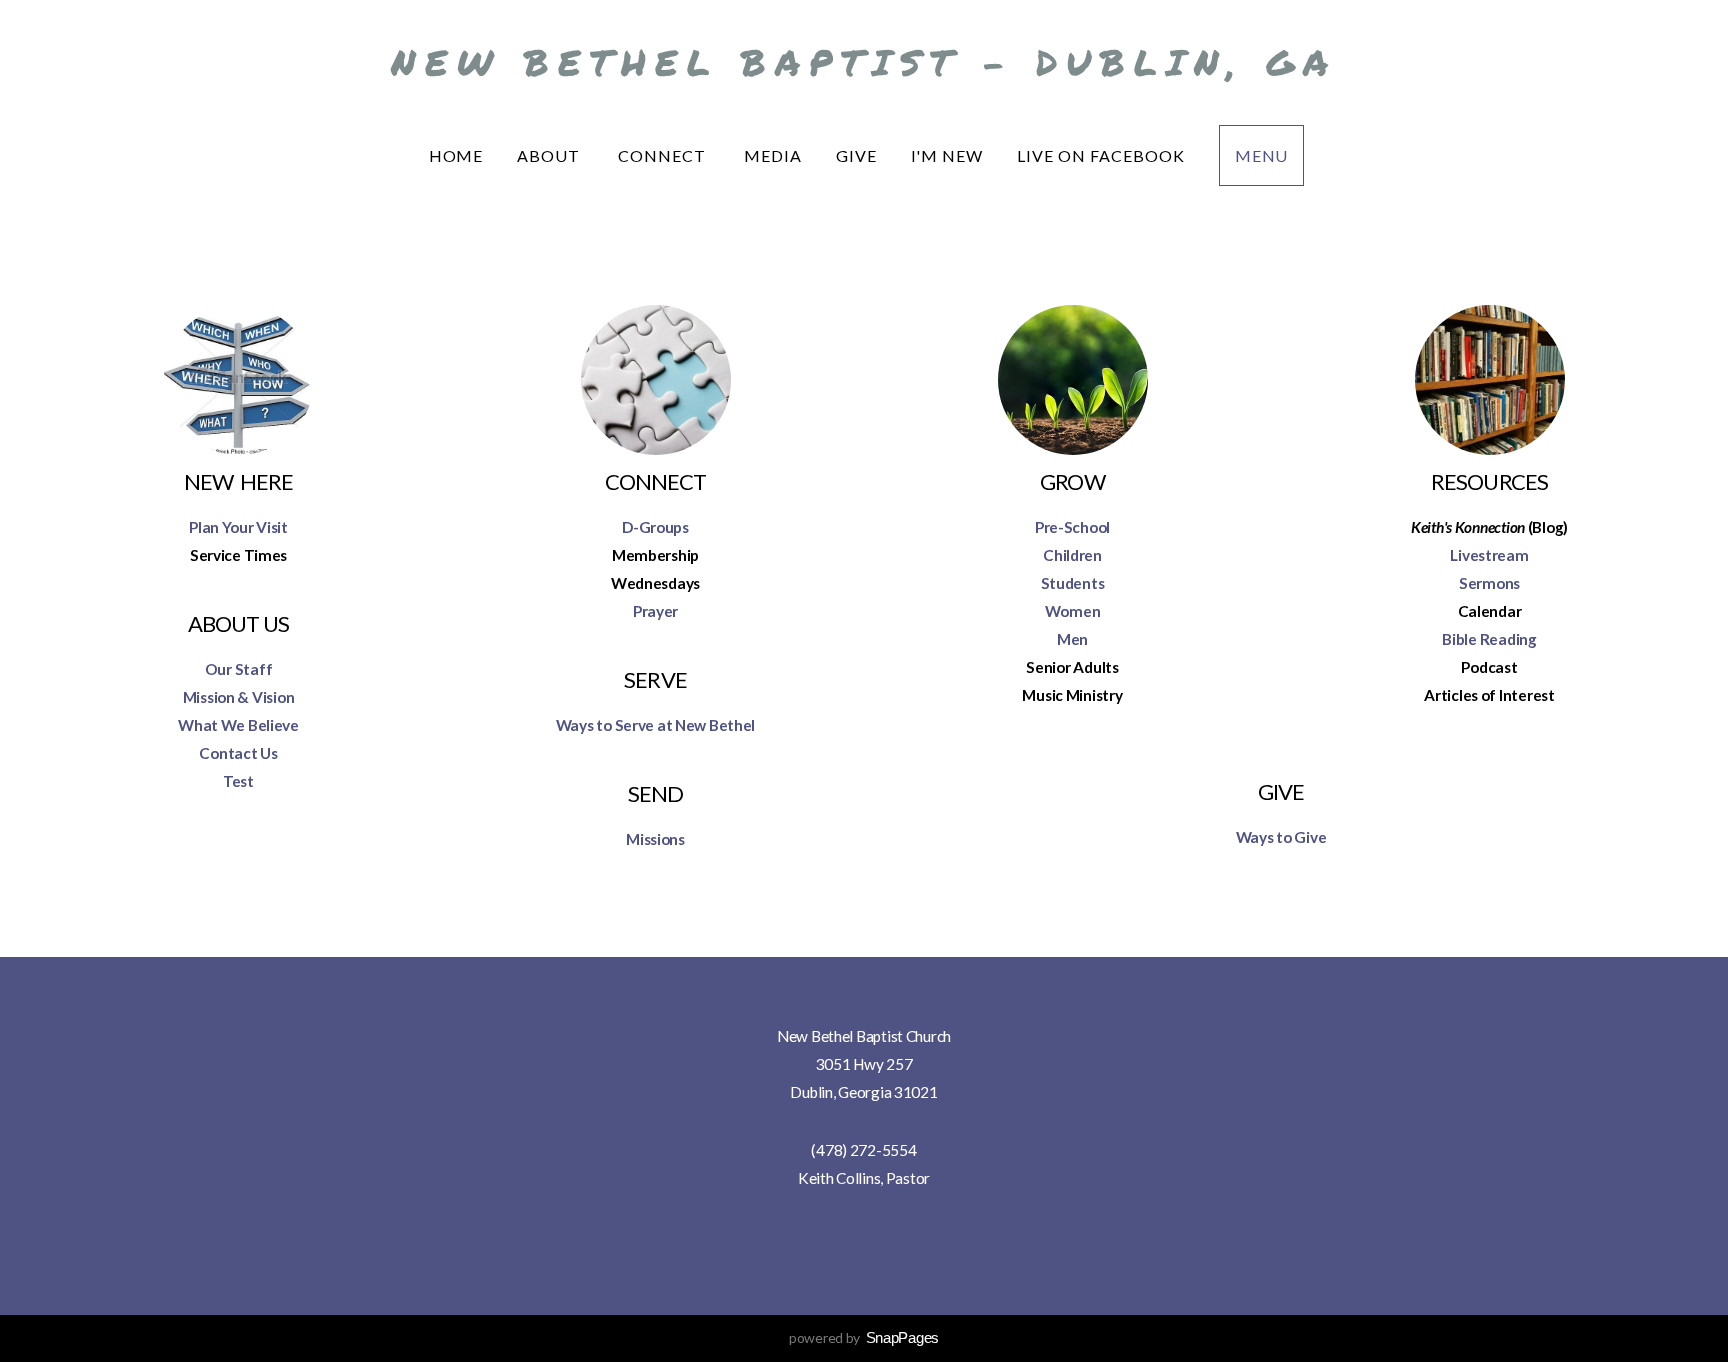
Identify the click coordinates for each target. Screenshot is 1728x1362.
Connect (664, 155)
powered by (864, 1337)
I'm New (947, 155)
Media (773, 155)
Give (856, 155)
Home (456, 155)
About (550, 155)
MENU (1262, 155)
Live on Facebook (1100, 155)
